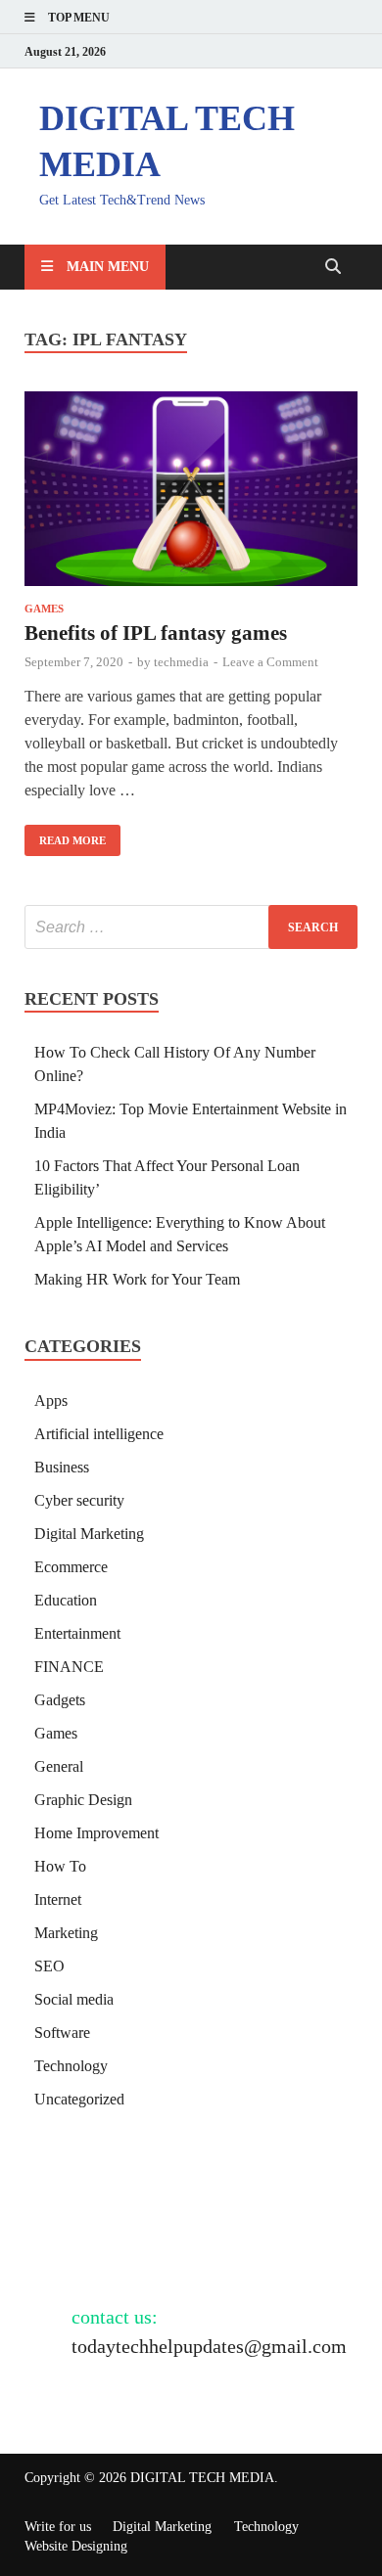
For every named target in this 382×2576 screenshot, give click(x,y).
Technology (71, 2066)
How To (60, 1866)
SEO (49, 1966)
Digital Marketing (89, 1534)
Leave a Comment (270, 662)
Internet (58, 1899)
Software (62, 2033)
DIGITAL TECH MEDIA (202, 2478)
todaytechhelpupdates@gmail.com (209, 2346)
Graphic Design (83, 1800)
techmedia (181, 662)
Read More (65, 836)
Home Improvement (96, 1833)
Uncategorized (79, 2099)
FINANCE (69, 1667)
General (59, 1766)
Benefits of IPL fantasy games (156, 633)
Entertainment (77, 1633)
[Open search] (333, 268)
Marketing (66, 1933)
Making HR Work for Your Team (137, 1279)
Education (66, 1600)
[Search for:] (191, 927)
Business (62, 1467)
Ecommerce (71, 1567)
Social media (74, 1999)
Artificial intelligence (99, 1434)
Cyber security (79, 1500)
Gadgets (60, 1700)
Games (44, 609)
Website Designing (76, 2546)
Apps (51, 1401)
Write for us (58, 2527)
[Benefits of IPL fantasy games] (191, 492)
